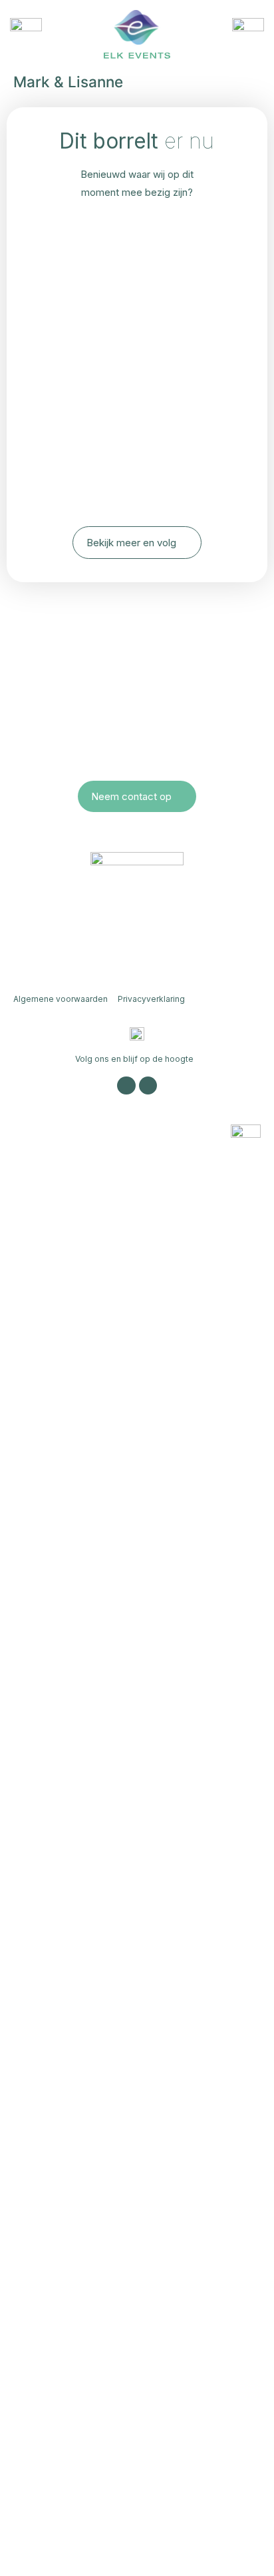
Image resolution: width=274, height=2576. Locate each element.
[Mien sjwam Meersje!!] (137, 265)
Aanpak (57, 2245)
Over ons (68, 2158)
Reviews (63, 2332)
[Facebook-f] (148, 1085)
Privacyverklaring (151, 999)
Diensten (66, 2202)
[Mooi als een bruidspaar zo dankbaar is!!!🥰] (137, 433)
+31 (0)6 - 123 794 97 (137, 726)
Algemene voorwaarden (61, 999)
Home (48, 2115)
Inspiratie (66, 2288)
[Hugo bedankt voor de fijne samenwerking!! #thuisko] (137, 480)
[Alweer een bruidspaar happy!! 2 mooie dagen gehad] (137, 368)
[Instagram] (126, 1085)
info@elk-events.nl (137, 744)
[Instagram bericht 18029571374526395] (137, 227)
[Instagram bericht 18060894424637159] (137, 303)
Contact (58, 2375)
